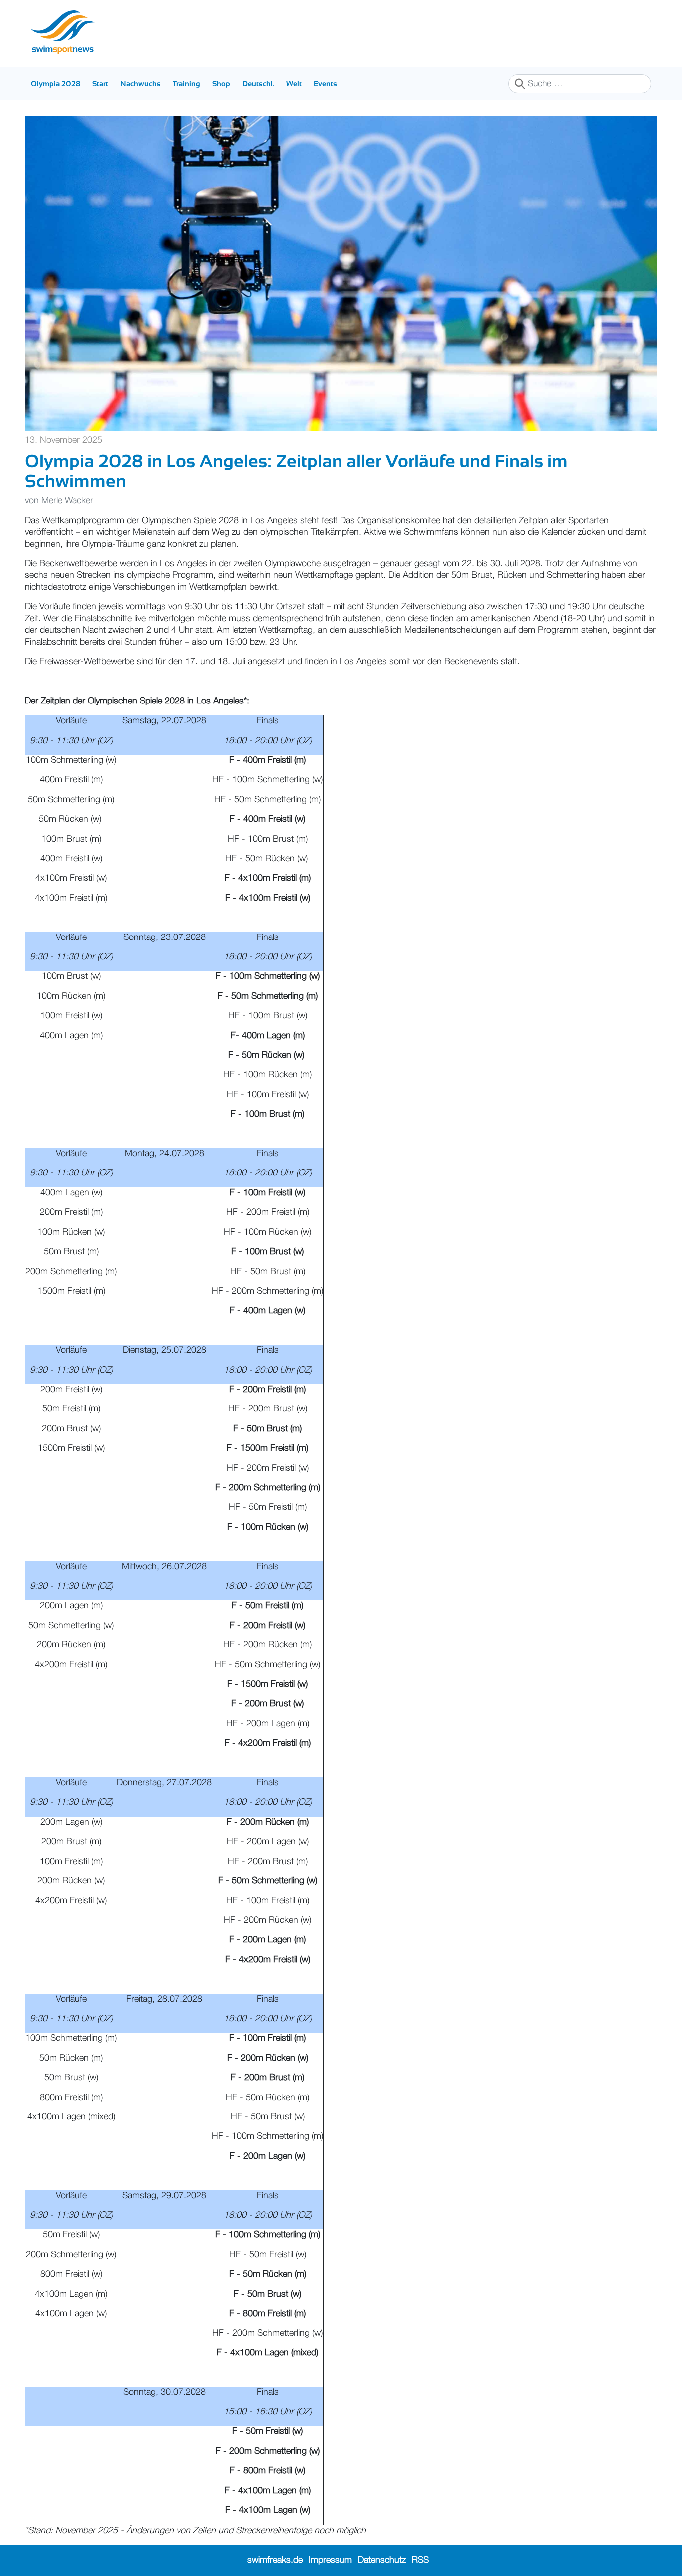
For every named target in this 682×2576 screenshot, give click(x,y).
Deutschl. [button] (258, 84)
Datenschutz (382, 2560)
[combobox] (580, 84)
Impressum (330, 2560)
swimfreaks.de (275, 2560)
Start (100, 84)
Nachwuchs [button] (141, 84)
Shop (221, 84)
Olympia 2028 (56, 84)
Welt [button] (294, 84)
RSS (420, 2560)
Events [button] (325, 84)
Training (186, 84)
